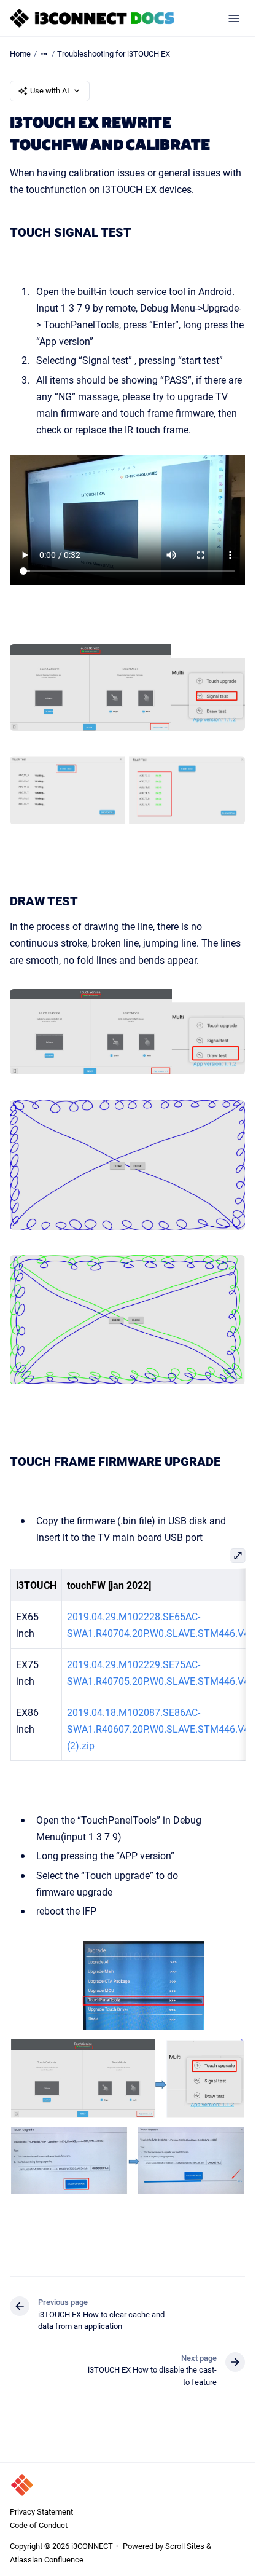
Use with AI (50, 90)
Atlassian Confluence (47, 2559)
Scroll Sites (185, 2546)
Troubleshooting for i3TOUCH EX (114, 53)
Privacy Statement (41, 2511)
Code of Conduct (39, 2525)
